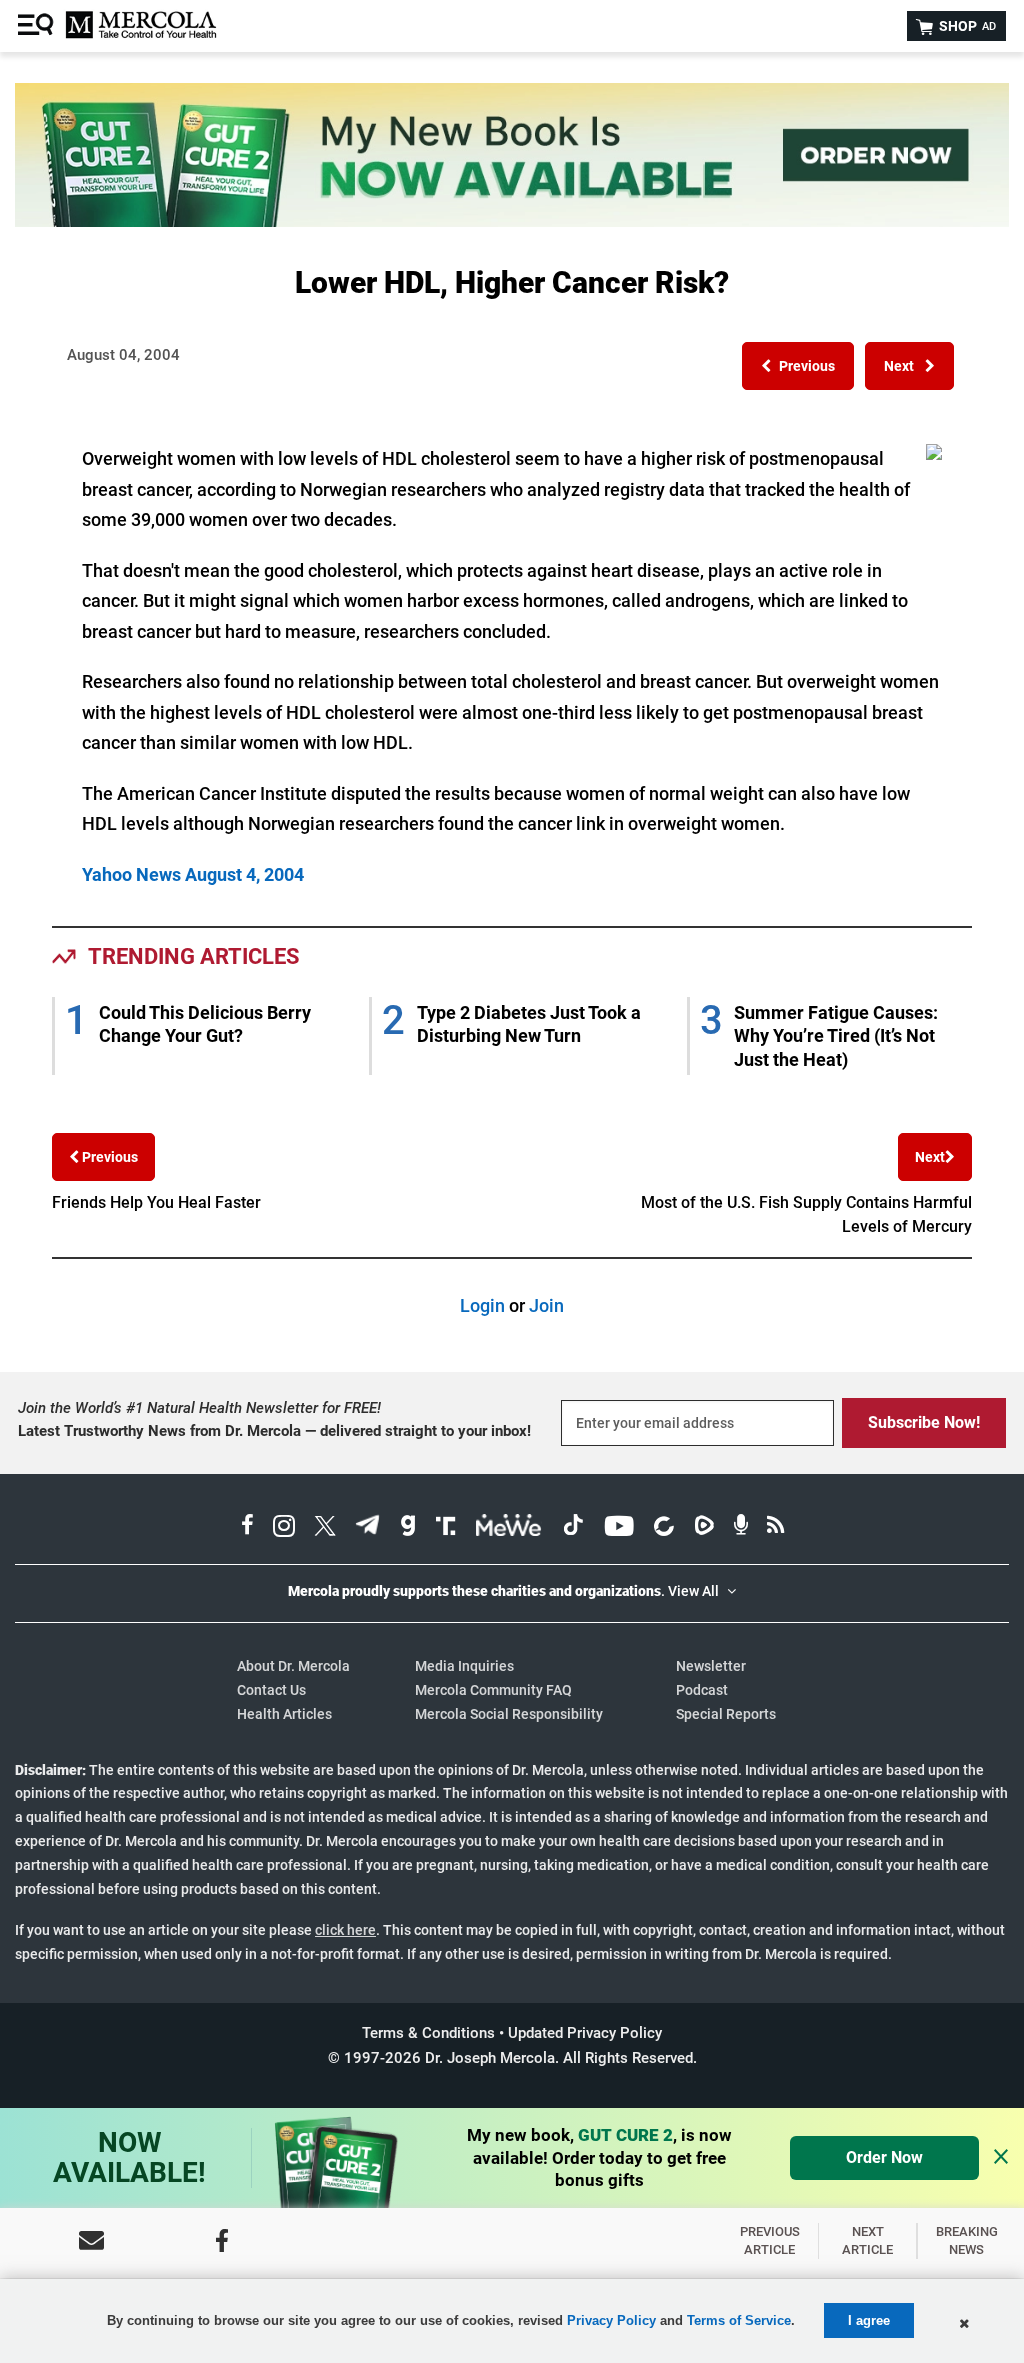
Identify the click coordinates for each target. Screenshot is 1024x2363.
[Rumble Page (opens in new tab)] (704, 1528)
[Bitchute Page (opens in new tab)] (663, 1528)
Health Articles (284, 1714)
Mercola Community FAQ (493, 1690)
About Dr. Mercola (293, 1666)
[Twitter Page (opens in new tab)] (325, 1528)
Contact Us (271, 1690)
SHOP (966, 26)
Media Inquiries (464, 1666)
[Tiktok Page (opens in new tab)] (573, 1528)
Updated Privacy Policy (585, 2033)
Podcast (702, 1690)
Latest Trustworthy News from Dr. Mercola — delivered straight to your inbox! (274, 1431)
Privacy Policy (611, 2320)
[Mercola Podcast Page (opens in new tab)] (741, 1528)
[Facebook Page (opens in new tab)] (247, 1528)
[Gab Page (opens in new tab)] (408, 1528)
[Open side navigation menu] (38, 26)
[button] (798, 366)
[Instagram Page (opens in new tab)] (284, 1528)
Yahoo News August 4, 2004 (193, 874)
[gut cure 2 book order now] (512, 220)
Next (930, 1157)
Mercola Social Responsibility (509, 1714)
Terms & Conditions (428, 2033)
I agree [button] (869, 2320)
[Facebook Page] (222, 2240)
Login (482, 1305)
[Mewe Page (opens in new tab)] (509, 1528)
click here (345, 1930)
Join (546, 1305)
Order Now (884, 2157)
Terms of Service (739, 2320)
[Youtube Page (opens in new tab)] (619, 1528)
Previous (108, 1157)
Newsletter (711, 1666)
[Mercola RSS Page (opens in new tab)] (775, 1528)
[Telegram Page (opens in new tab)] (368, 1528)
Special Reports (726, 1714)
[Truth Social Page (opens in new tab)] (446, 1528)
